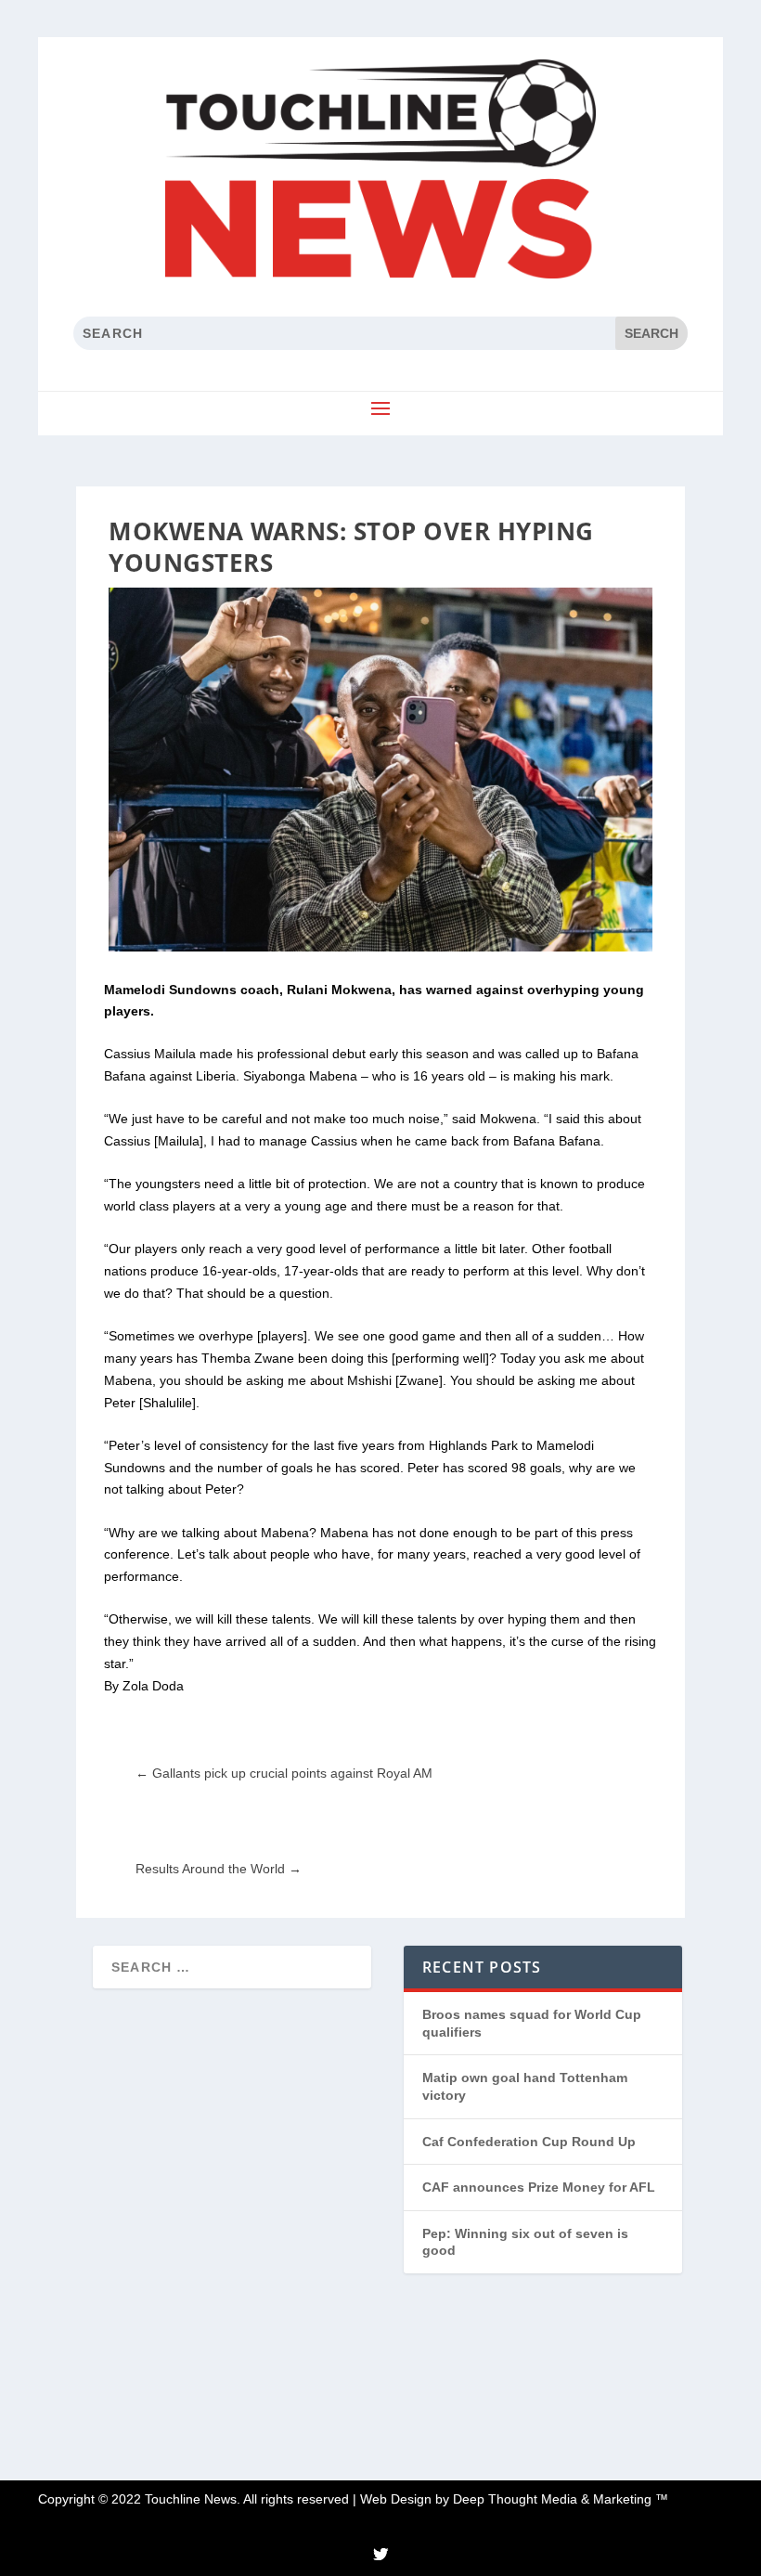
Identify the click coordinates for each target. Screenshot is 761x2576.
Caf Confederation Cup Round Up (529, 2142)
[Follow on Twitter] (380, 2554)
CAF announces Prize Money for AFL (539, 2187)
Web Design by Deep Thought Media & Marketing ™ (514, 2499)
